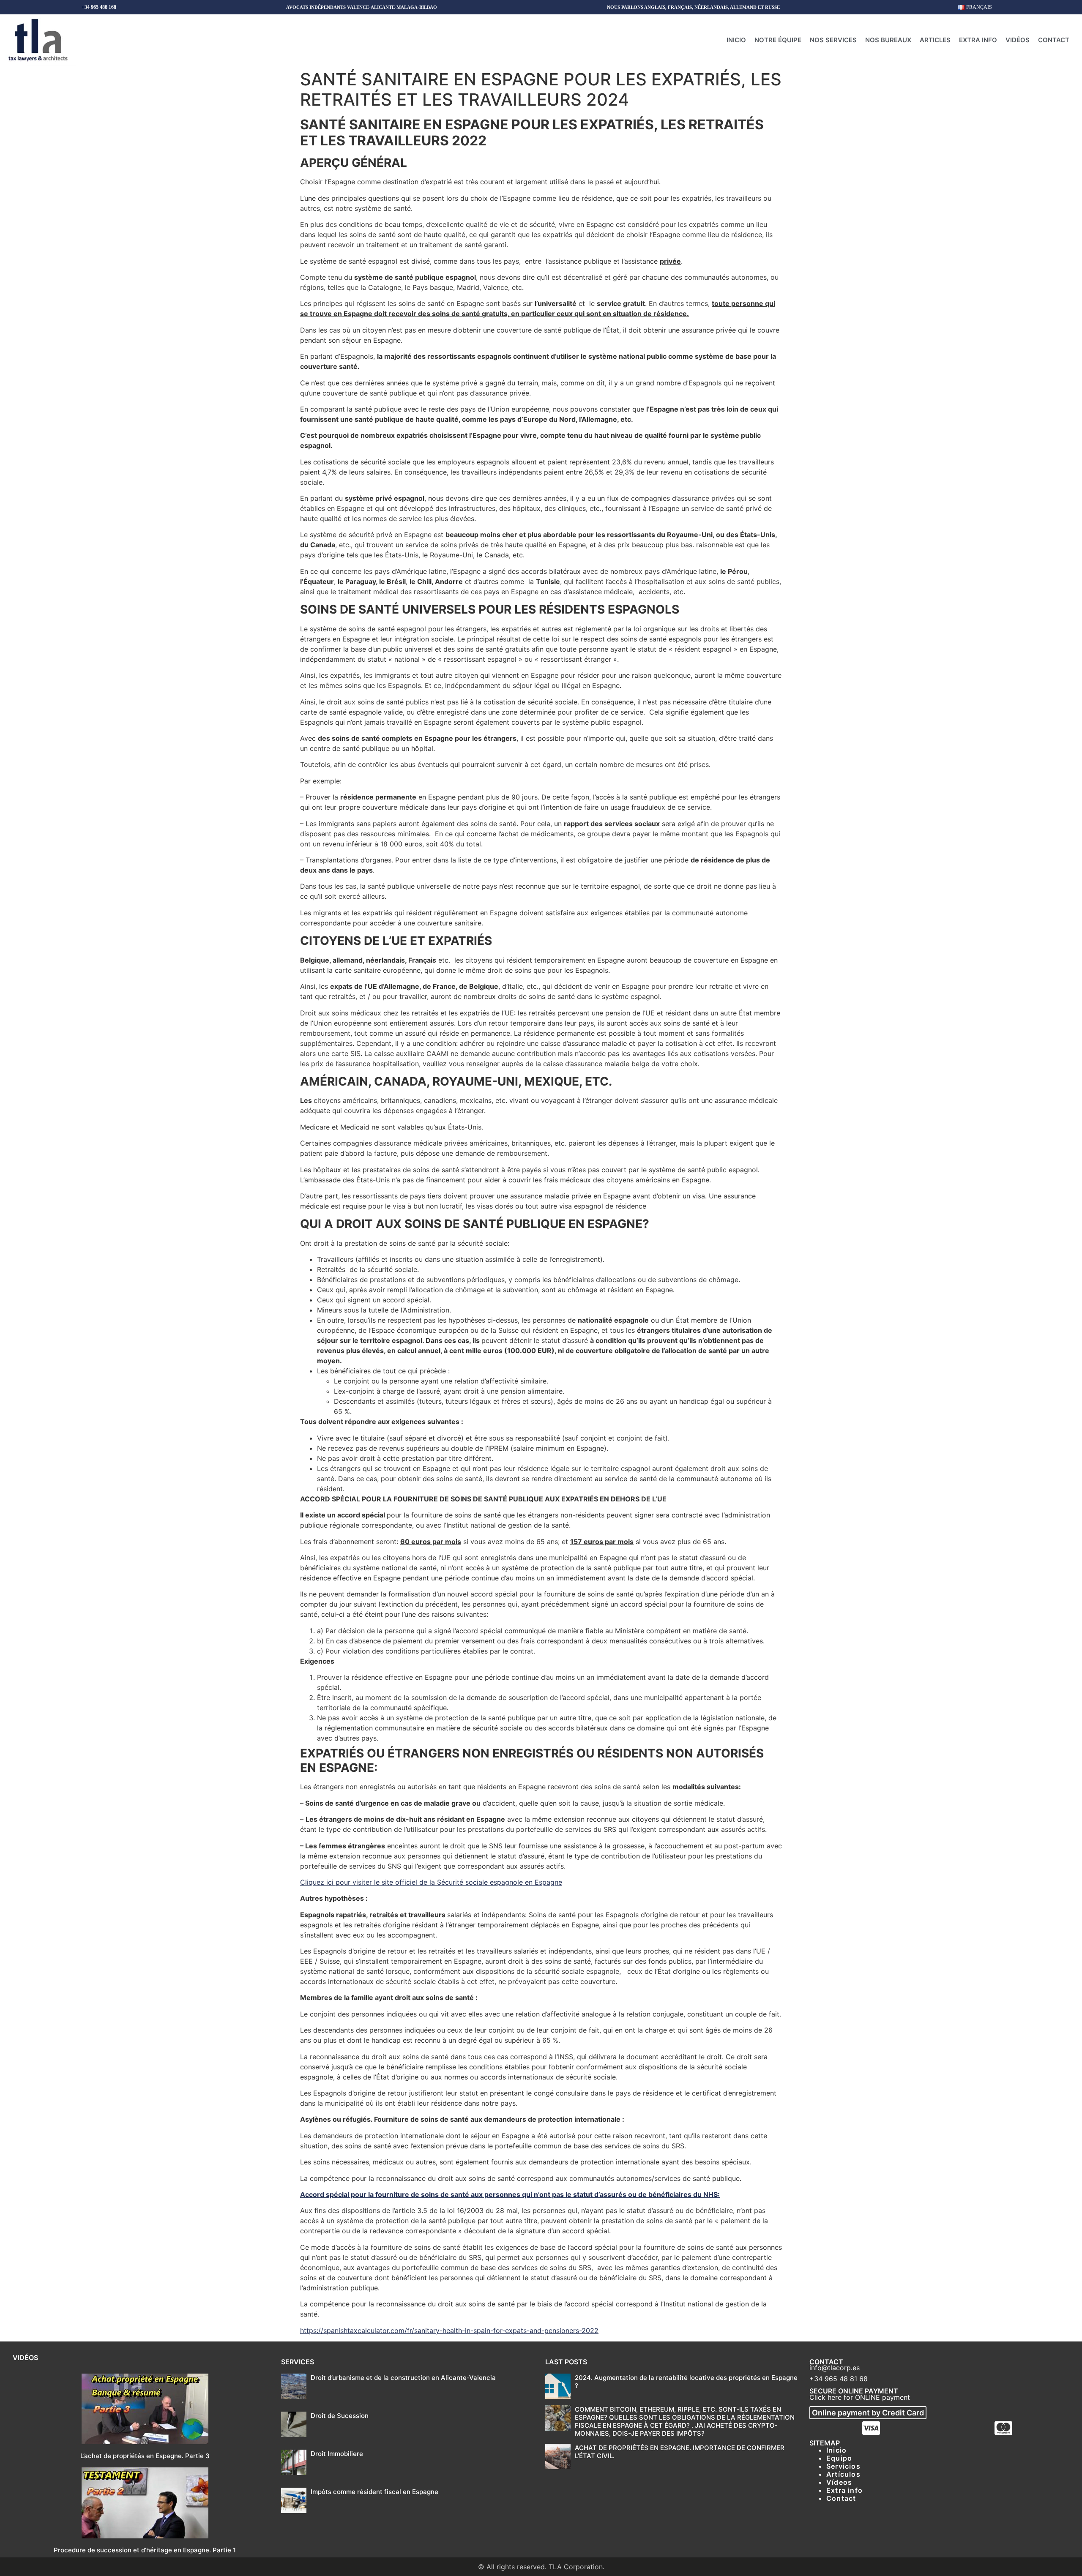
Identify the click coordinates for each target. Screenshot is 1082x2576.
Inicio (736, 40)
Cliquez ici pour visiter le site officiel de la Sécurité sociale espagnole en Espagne (431, 1882)
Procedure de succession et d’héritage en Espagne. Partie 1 (145, 2550)
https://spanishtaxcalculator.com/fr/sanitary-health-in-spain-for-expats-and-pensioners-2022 (449, 2330)
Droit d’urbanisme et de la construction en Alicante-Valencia (403, 2378)
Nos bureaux (888, 40)
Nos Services (833, 40)
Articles (935, 40)
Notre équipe (778, 40)
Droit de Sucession (340, 2416)
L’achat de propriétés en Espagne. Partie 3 (145, 2456)
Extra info (978, 40)
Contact (1054, 40)
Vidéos (1018, 40)
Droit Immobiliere (337, 2454)
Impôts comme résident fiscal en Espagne (374, 2492)
